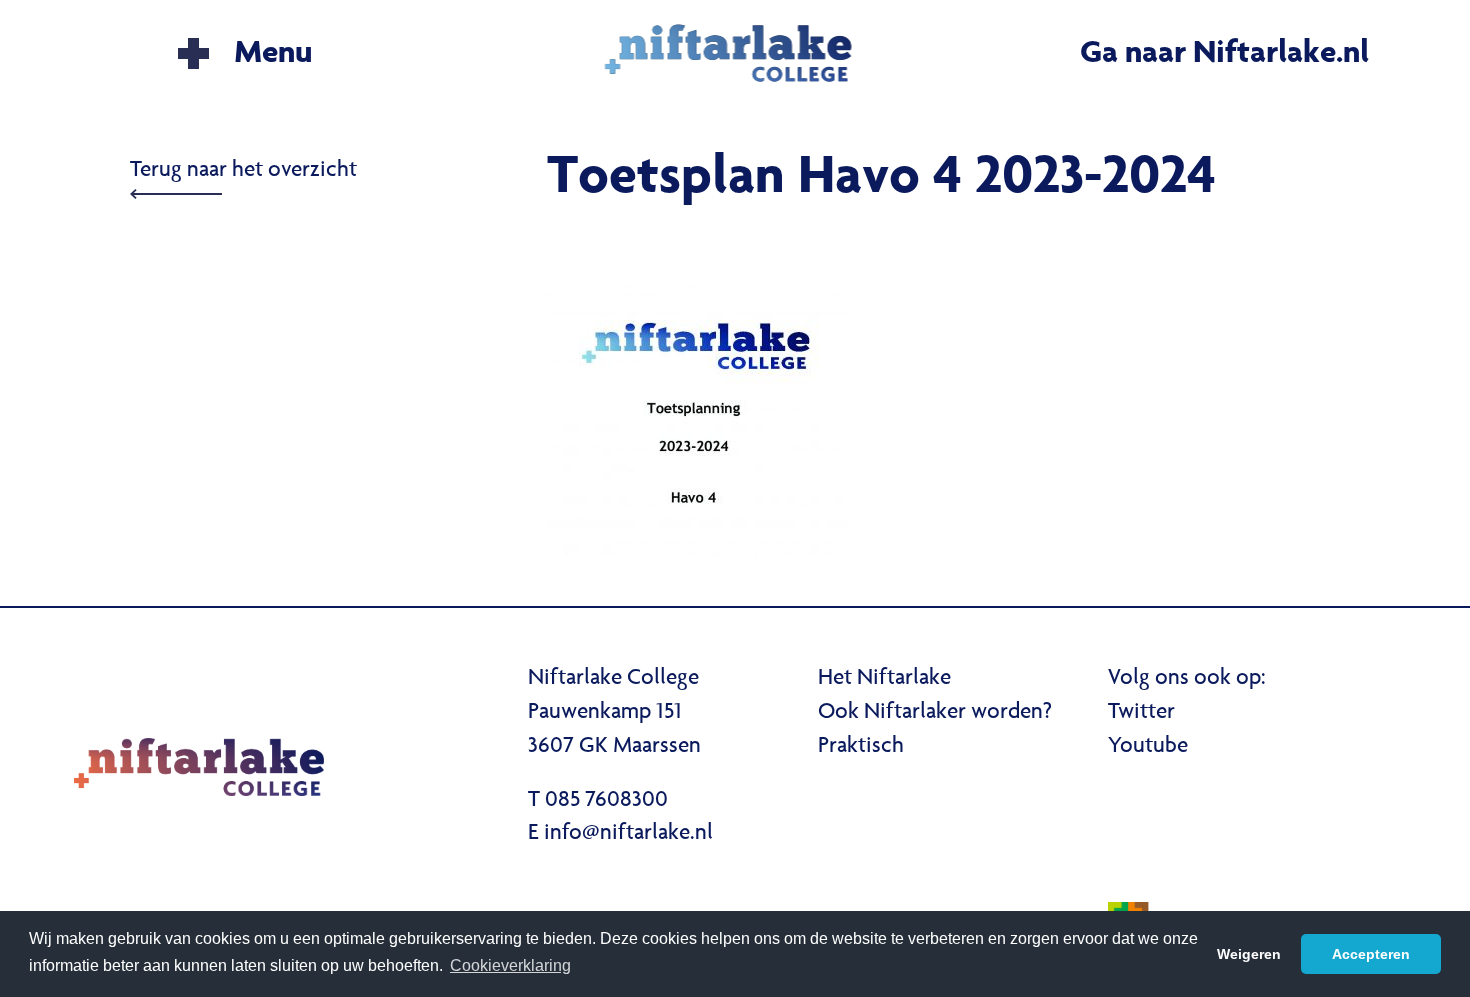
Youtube (1148, 747)
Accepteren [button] (1371, 954)
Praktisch (861, 747)
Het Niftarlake (884, 679)
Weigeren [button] (1249, 954)
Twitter (1141, 713)
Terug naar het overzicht (243, 171)
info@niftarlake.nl (628, 834)
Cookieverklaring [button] (510, 965)
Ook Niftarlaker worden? (935, 713)
